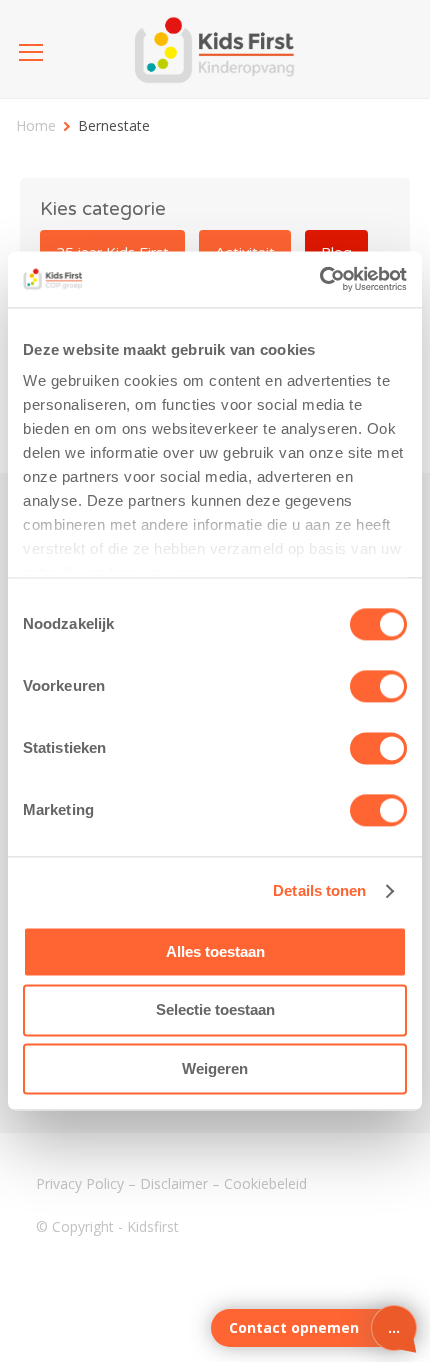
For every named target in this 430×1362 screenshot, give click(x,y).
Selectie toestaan (215, 1010)
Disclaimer (174, 1183)
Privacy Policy (80, 1183)
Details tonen (319, 890)
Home (36, 125)
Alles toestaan (215, 951)
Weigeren (215, 1068)
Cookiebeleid (265, 1183)
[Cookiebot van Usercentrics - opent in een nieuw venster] (319, 279)
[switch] (378, 686)
